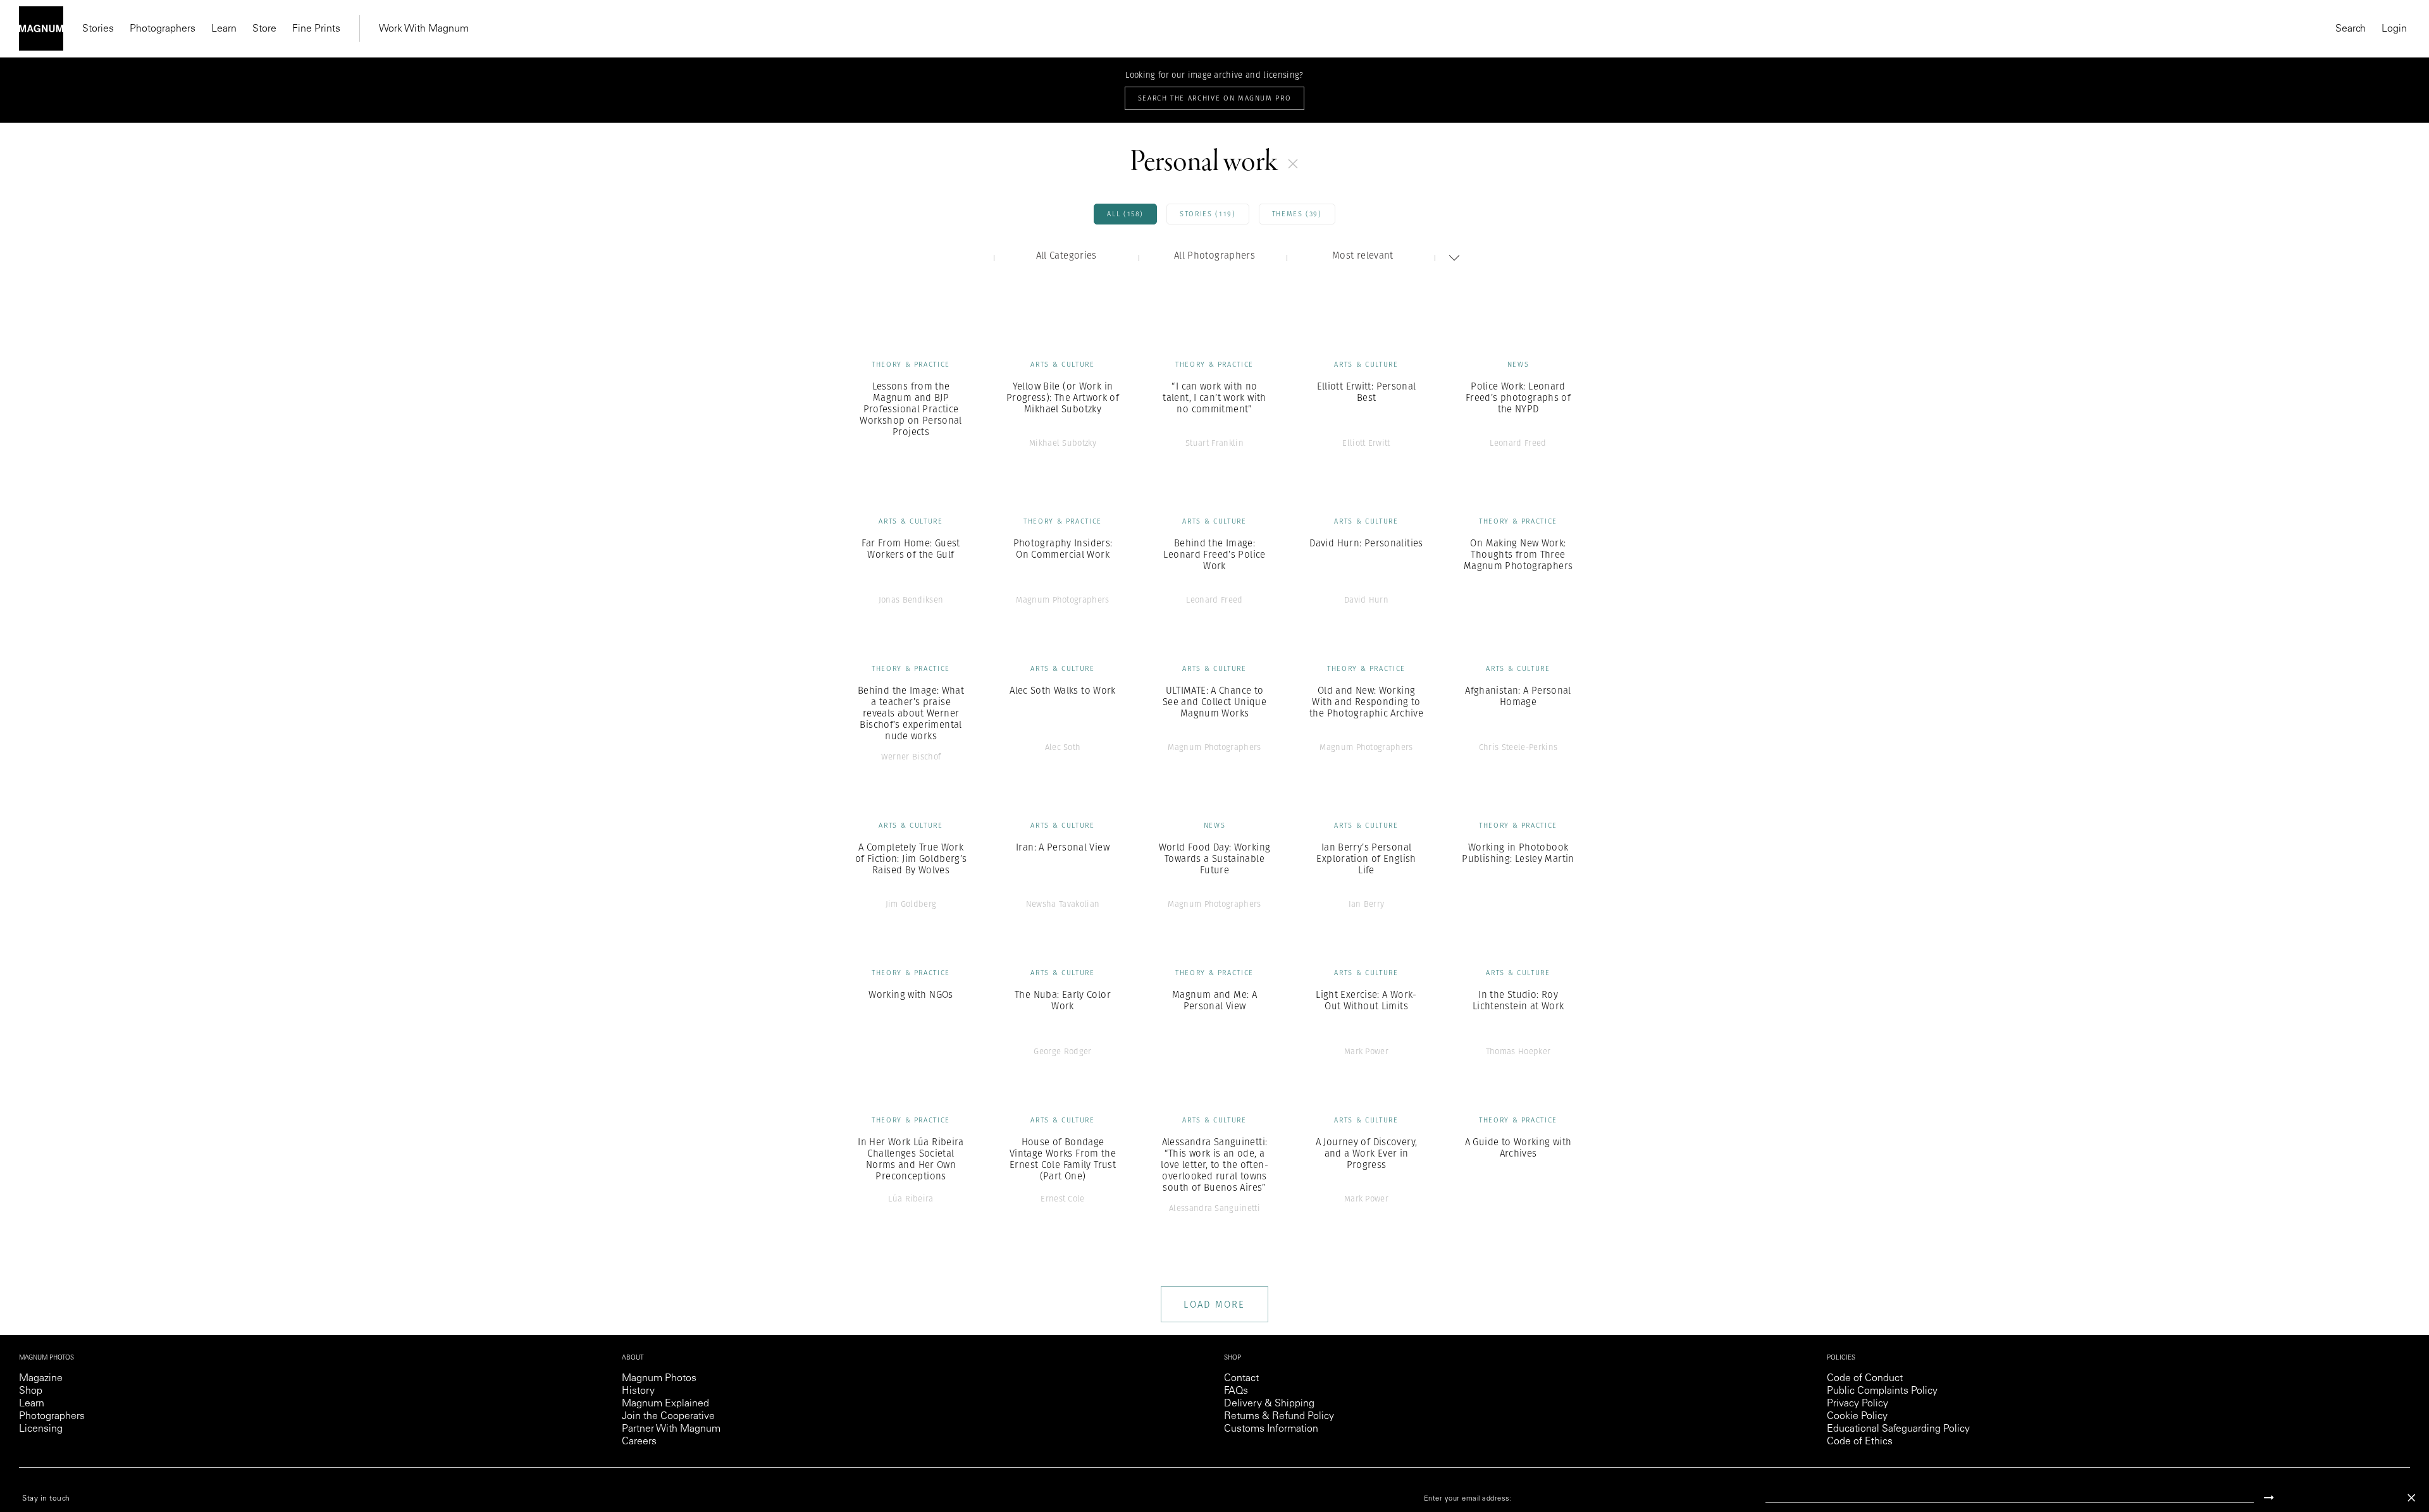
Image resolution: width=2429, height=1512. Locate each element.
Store (264, 29)
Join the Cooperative (668, 1417)
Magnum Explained (665, 1404)
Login (2394, 29)
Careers (639, 1442)
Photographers (163, 29)
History (638, 1391)
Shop (31, 1391)
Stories (98, 29)
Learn (224, 29)
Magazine (41, 1379)
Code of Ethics (1860, 1442)
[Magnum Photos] (41, 28)
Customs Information (1271, 1429)
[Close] (2411, 1498)
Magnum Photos (659, 1379)
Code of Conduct (1865, 1379)
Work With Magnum (424, 29)
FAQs (1236, 1391)
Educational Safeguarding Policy (1898, 1429)
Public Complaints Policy (1882, 1391)
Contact (1241, 1379)
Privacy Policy (1857, 1404)
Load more (1214, 1304)
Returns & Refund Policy (1279, 1417)
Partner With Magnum (671, 1429)
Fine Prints (316, 29)
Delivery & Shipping (1269, 1404)
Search (2351, 29)
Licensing (41, 1429)
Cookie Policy (1857, 1417)
